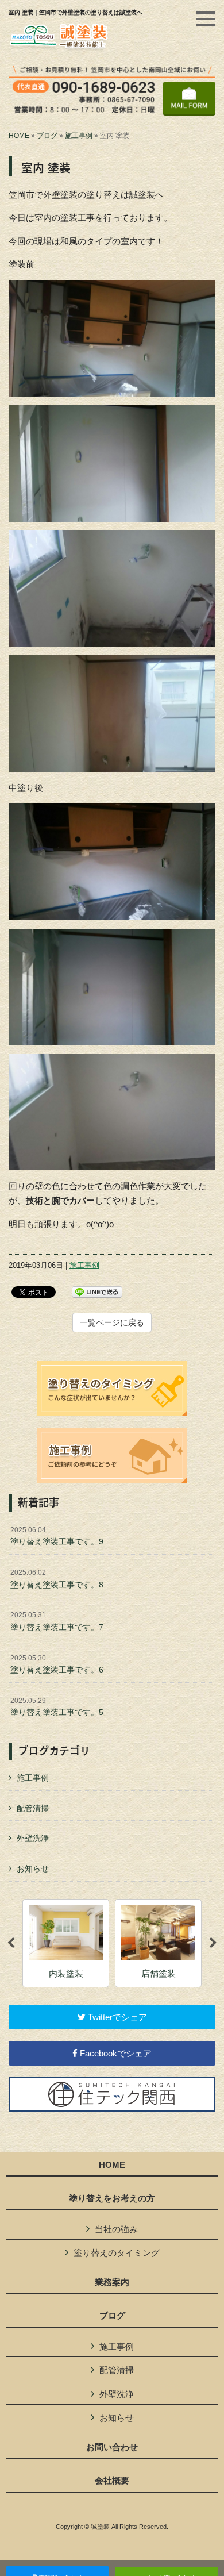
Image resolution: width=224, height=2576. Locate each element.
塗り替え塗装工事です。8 (57, 1579)
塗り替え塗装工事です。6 (57, 1664)
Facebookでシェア (115, 2053)
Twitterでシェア (116, 2017)
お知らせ (33, 1868)
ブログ (47, 136)
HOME (19, 136)
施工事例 (79, 136)
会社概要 (112, 2481)
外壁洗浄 (33, 1838)
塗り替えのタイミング (117, 2253)
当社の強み (116, 2229)
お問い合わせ (112, 2447)
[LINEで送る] (97, 1291)
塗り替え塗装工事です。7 (57, 1621)
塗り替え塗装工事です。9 (57, 1536)
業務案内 (112, 2282)
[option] (66, 1943)
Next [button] (213, 1943)
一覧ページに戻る (112, 1322)
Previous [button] (11, 1943)
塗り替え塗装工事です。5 (57, 1707)
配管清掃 (33, 1808)
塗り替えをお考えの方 (112, 2198)
